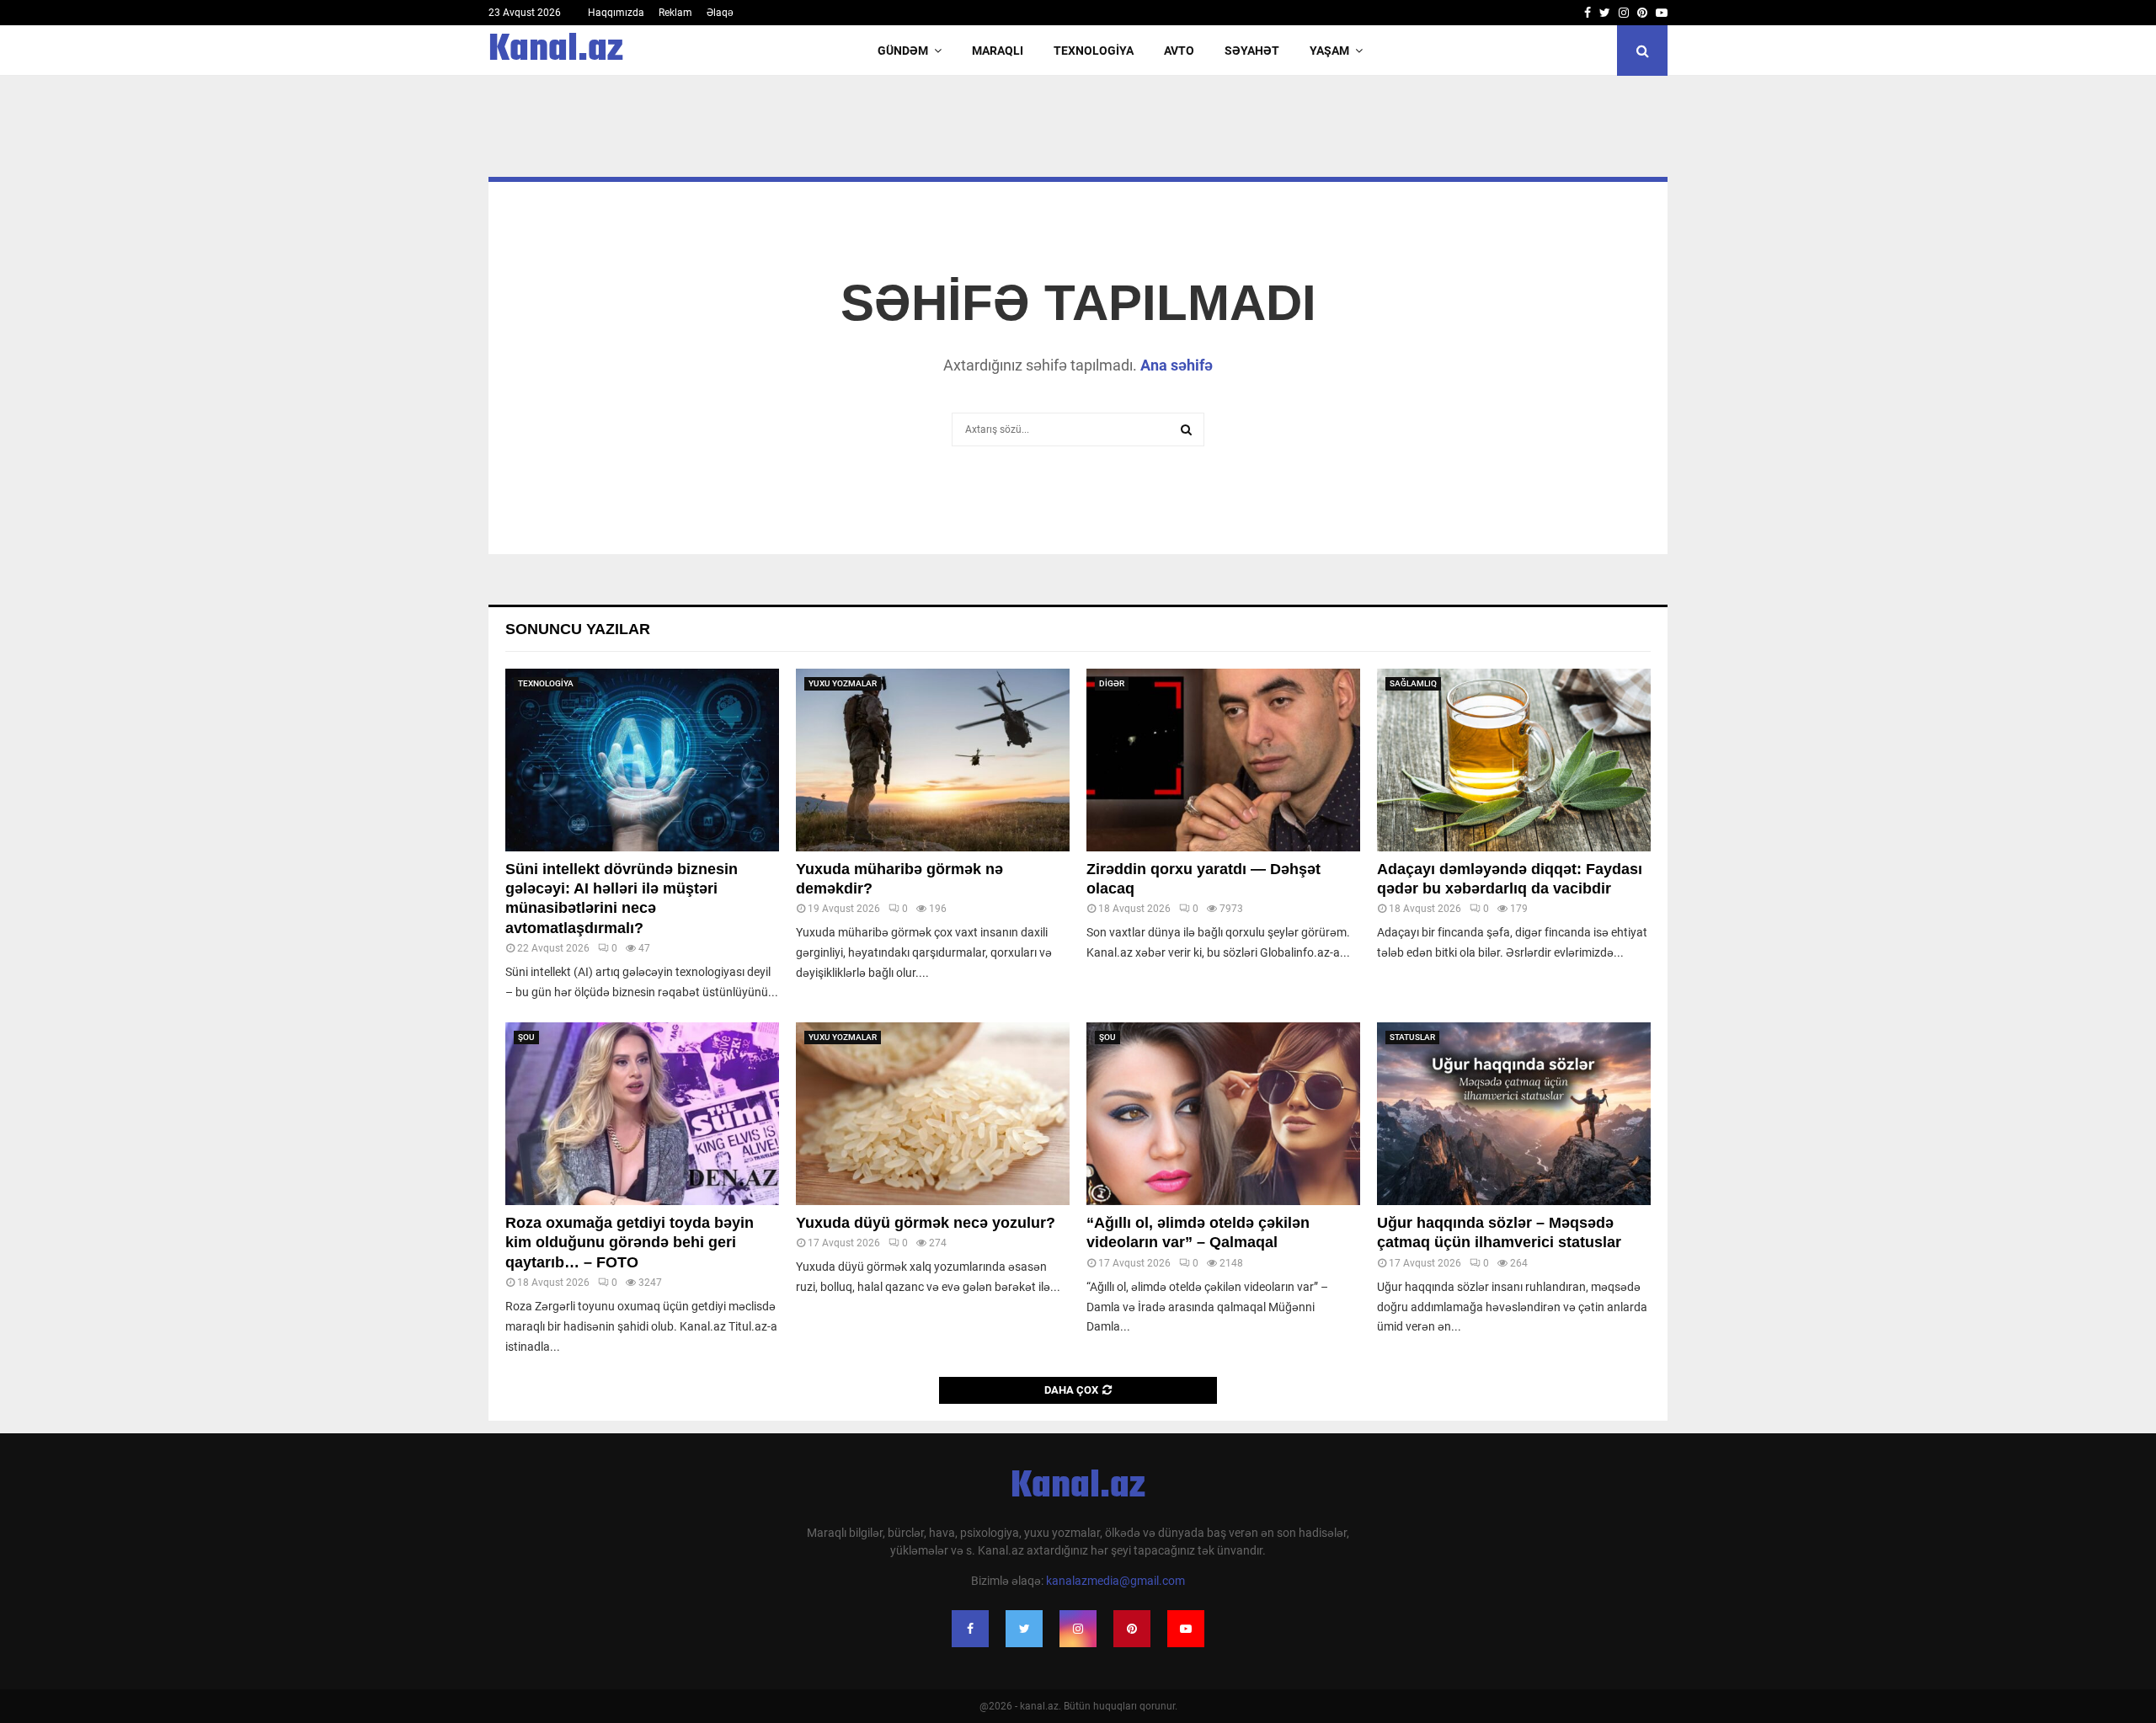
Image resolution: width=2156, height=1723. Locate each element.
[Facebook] (970, 1629)
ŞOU (526, 1037)
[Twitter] (1024, 1629)
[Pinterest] (1132, 1629)
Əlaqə (720, 13)
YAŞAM (1329, 51)
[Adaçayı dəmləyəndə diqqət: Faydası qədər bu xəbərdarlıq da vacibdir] (1514, 760)
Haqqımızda (616, 13)
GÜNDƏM (903, 51)
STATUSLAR (1412, 1037)
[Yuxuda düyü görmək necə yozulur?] (933, 1114)
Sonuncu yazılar (578, 629)
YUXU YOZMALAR (843, 683)
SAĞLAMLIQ (1413, 683)
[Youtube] (1186, 1629)
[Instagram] (1078, 1629)
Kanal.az (556, 51)
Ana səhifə (1177, 365)
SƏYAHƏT (1252, 51)
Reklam (675, 13)
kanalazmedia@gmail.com (1115, 1581)
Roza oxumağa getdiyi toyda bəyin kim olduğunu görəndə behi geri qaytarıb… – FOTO (630, 1243)
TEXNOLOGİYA (1094, 51)
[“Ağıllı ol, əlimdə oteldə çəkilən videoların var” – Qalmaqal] (1223, 1114)
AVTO (1179, 51)
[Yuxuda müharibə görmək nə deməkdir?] (933, 760)
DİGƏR (1112, 683)
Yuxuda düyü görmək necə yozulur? (926, 1223)
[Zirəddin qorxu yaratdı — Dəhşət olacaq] (1223, 760)
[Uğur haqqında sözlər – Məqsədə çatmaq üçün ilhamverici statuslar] (1514, 1114)
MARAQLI (998, 51)
